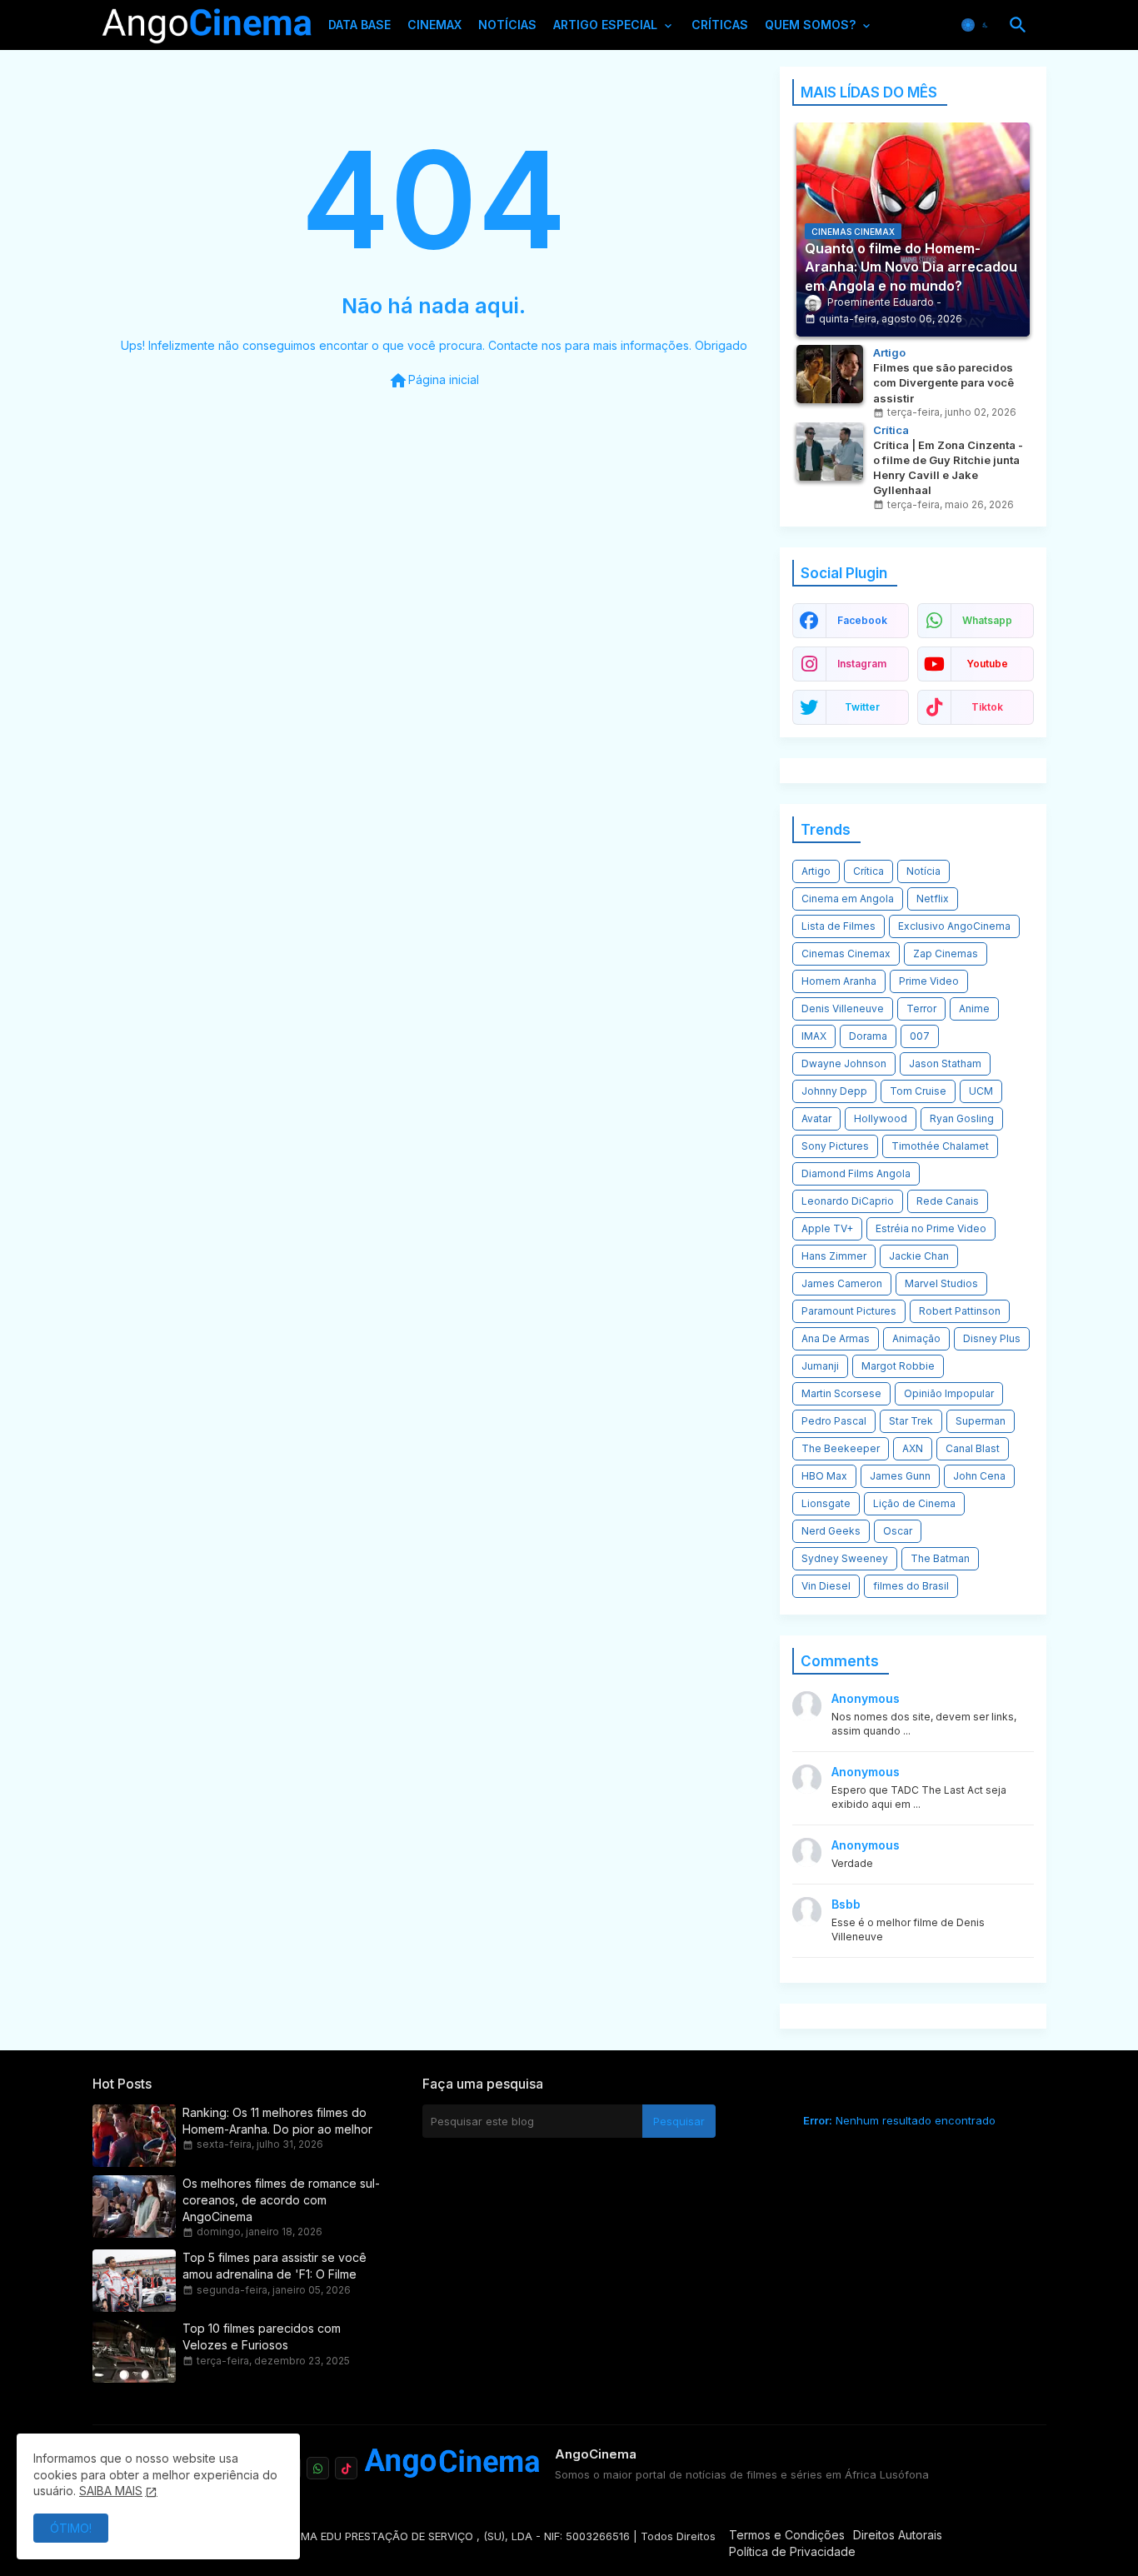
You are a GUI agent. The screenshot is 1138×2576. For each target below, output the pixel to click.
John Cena (979, 1476)
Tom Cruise (918, 1091)
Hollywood (881, 1118)
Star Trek (911, 1421)
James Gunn (900, 1476)
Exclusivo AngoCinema (954, 926)
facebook (862, 620)
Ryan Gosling (962, 1118)
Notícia (923, 871)
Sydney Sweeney (845, 1558)
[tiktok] (346, 2468)
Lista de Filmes (839, 926)
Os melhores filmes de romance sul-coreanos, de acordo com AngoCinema (281, 2200)
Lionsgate (826, 1503)
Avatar (816, 1118)
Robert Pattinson (960, 1311)
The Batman (940, 1558)
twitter (862, 707)
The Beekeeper (841, 1448)
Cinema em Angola (848, 899)
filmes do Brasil (911, 1586)
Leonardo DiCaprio (848, 1201)
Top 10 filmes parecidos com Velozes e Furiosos (262, 2336)
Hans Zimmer (834, 1256)
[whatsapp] (318, 2468)
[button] (976, 25)
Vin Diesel (826, 1586)
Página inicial (434, 381)
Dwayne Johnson (844, 1063)
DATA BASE (359, 25)
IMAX (814, 1036)
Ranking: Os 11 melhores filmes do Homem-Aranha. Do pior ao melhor (277, 2121)
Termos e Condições (787, 2535)
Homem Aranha (839, 981)
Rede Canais (948, 1201)
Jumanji (820, 1366)
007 (920, 1036)
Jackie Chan (919, 1256)
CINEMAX (434, 25)
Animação (916, 1338)
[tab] (359, 29)
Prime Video (929, 981)
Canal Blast (973, 1448)
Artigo (816, 871)
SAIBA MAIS (111, 2491)
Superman (981, 1421)
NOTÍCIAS (507, 25)
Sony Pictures (835, 1146)
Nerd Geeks (831, 1531)
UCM (981, 1091)
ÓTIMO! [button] (71, 2528)
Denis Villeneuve (843, 1008)
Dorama (868, 1036)
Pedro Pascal (834, 1421)
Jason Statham (945, 1063)
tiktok (987, 707)
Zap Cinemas (946, 954)
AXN (913, 1448)
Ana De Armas (836, 1338)
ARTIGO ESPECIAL (605, 25)
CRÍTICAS (720, 25)
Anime (974, 1008)
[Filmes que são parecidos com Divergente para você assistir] (830, 374)
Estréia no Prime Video (931, 1228)
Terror (921, 1008)
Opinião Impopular (949, 1393)
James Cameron (842, 1283)
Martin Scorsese (841, 1393)
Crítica (868, 871)
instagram (862, 664)
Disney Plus (992, 1338)
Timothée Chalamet (940, 1146)
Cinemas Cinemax (846, 954)
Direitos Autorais (898, 2535)
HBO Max (824, 1476)
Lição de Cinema (914, 1503)
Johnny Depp (834, 1091)
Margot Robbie (898, 1366)
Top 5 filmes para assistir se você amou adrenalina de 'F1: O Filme (275, 2266)
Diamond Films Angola (856, 1173)
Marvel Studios (941, 1283)
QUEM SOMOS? (810, 25)
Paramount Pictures (849, 1311)
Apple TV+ (827, 1228)
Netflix (933, 899)
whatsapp (987, 620)
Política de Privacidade (792, 2551)
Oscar (898, 1531)
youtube (987, 664)
